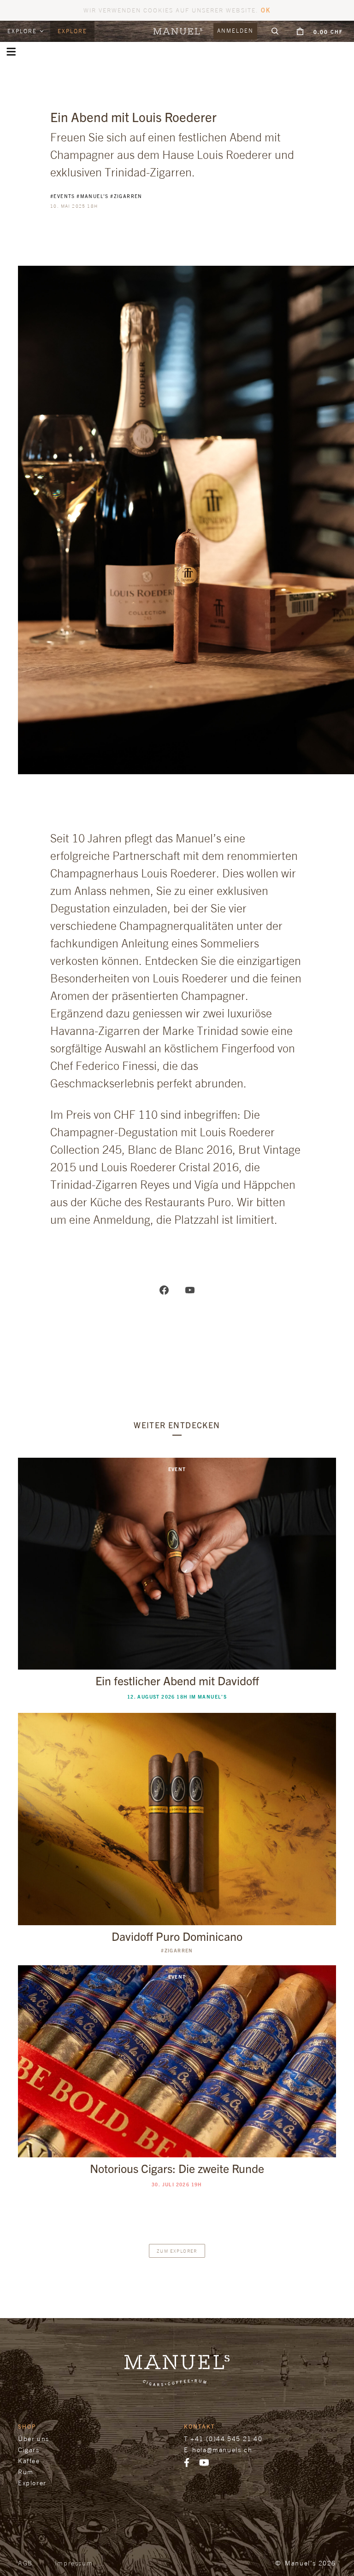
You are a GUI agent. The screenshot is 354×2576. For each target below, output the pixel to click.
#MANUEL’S (93, 196)
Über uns (34, 2439)
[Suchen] (275, 31)
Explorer (32, 2483)
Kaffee (29, 2461)
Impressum (74, 2563)
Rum (26, 2472)
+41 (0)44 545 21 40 (226, 2439)
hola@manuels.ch (222, 2450)
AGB (25, 2563)
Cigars (29, 2450)
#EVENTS (63, 196)
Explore (23, 31)
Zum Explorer (177, 2251)
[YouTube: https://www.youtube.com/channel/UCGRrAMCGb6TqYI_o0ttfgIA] (190, 1289)
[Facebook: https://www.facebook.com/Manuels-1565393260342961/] (164, 1289)
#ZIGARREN (126, 196)
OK (266, 10)
